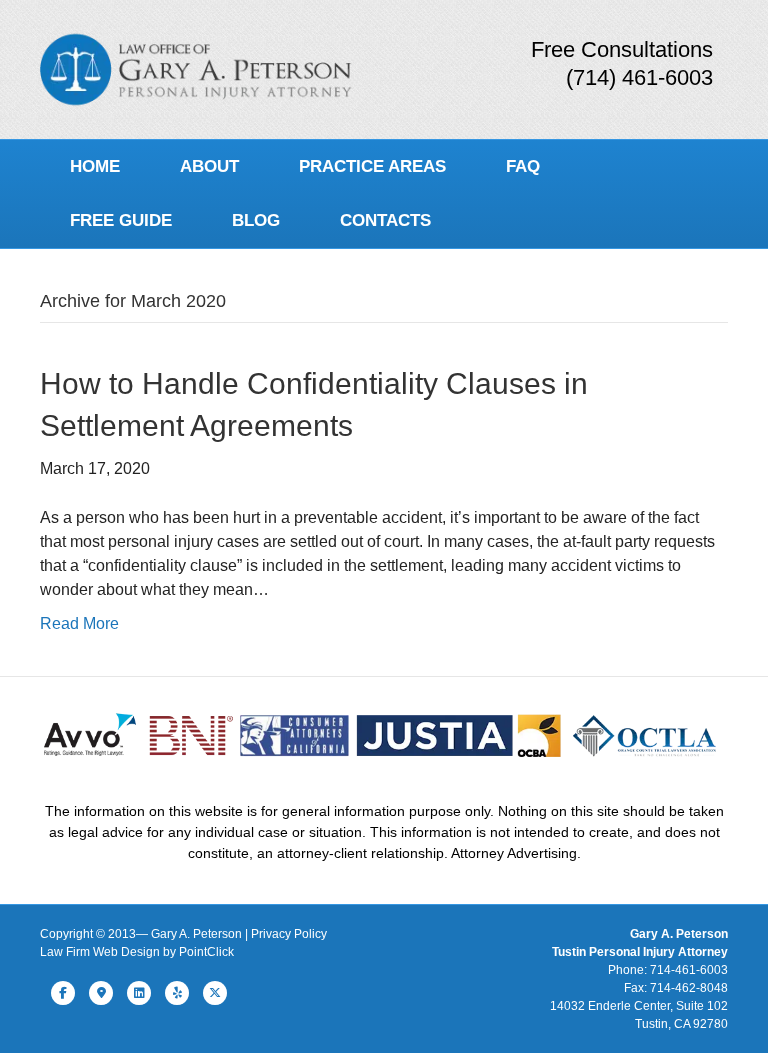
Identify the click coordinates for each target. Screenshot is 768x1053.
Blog (256, 220)
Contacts (385, 220)
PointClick (206, 952)
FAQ (523, 166)
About (209, 166)
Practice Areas (372, 166)
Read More (79, 623)
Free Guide (121, 220)
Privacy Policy (289, 934)
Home (95, 166)
